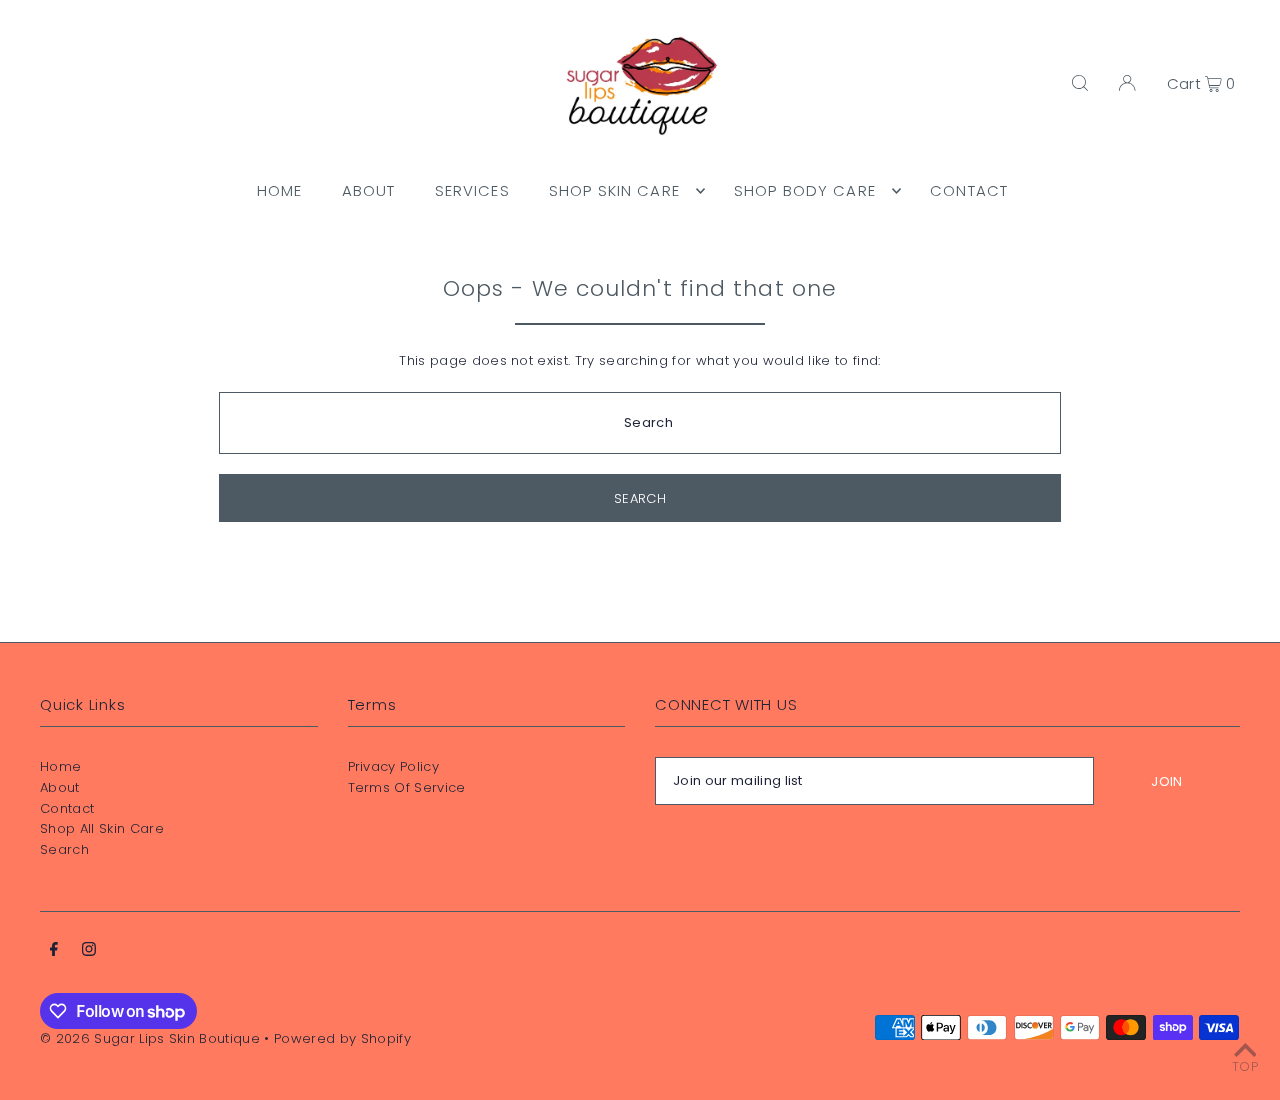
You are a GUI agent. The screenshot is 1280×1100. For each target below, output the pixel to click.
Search (64, 849)
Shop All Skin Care (102, 828)
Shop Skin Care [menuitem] (614, 190)
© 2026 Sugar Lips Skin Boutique (150, 1038)
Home (60, 766)
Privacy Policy (394, 766)
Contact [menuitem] (969, 190)
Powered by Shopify (342, 1038)
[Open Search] (1080, 83)
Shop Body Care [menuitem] (805, 190)
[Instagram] (89, 952)
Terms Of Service (407, 787)
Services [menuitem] (472, 190)
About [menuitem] (369, 190)
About (60, 787)
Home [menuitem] (280, 190)
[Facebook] (54, 952)
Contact (67, 808)
